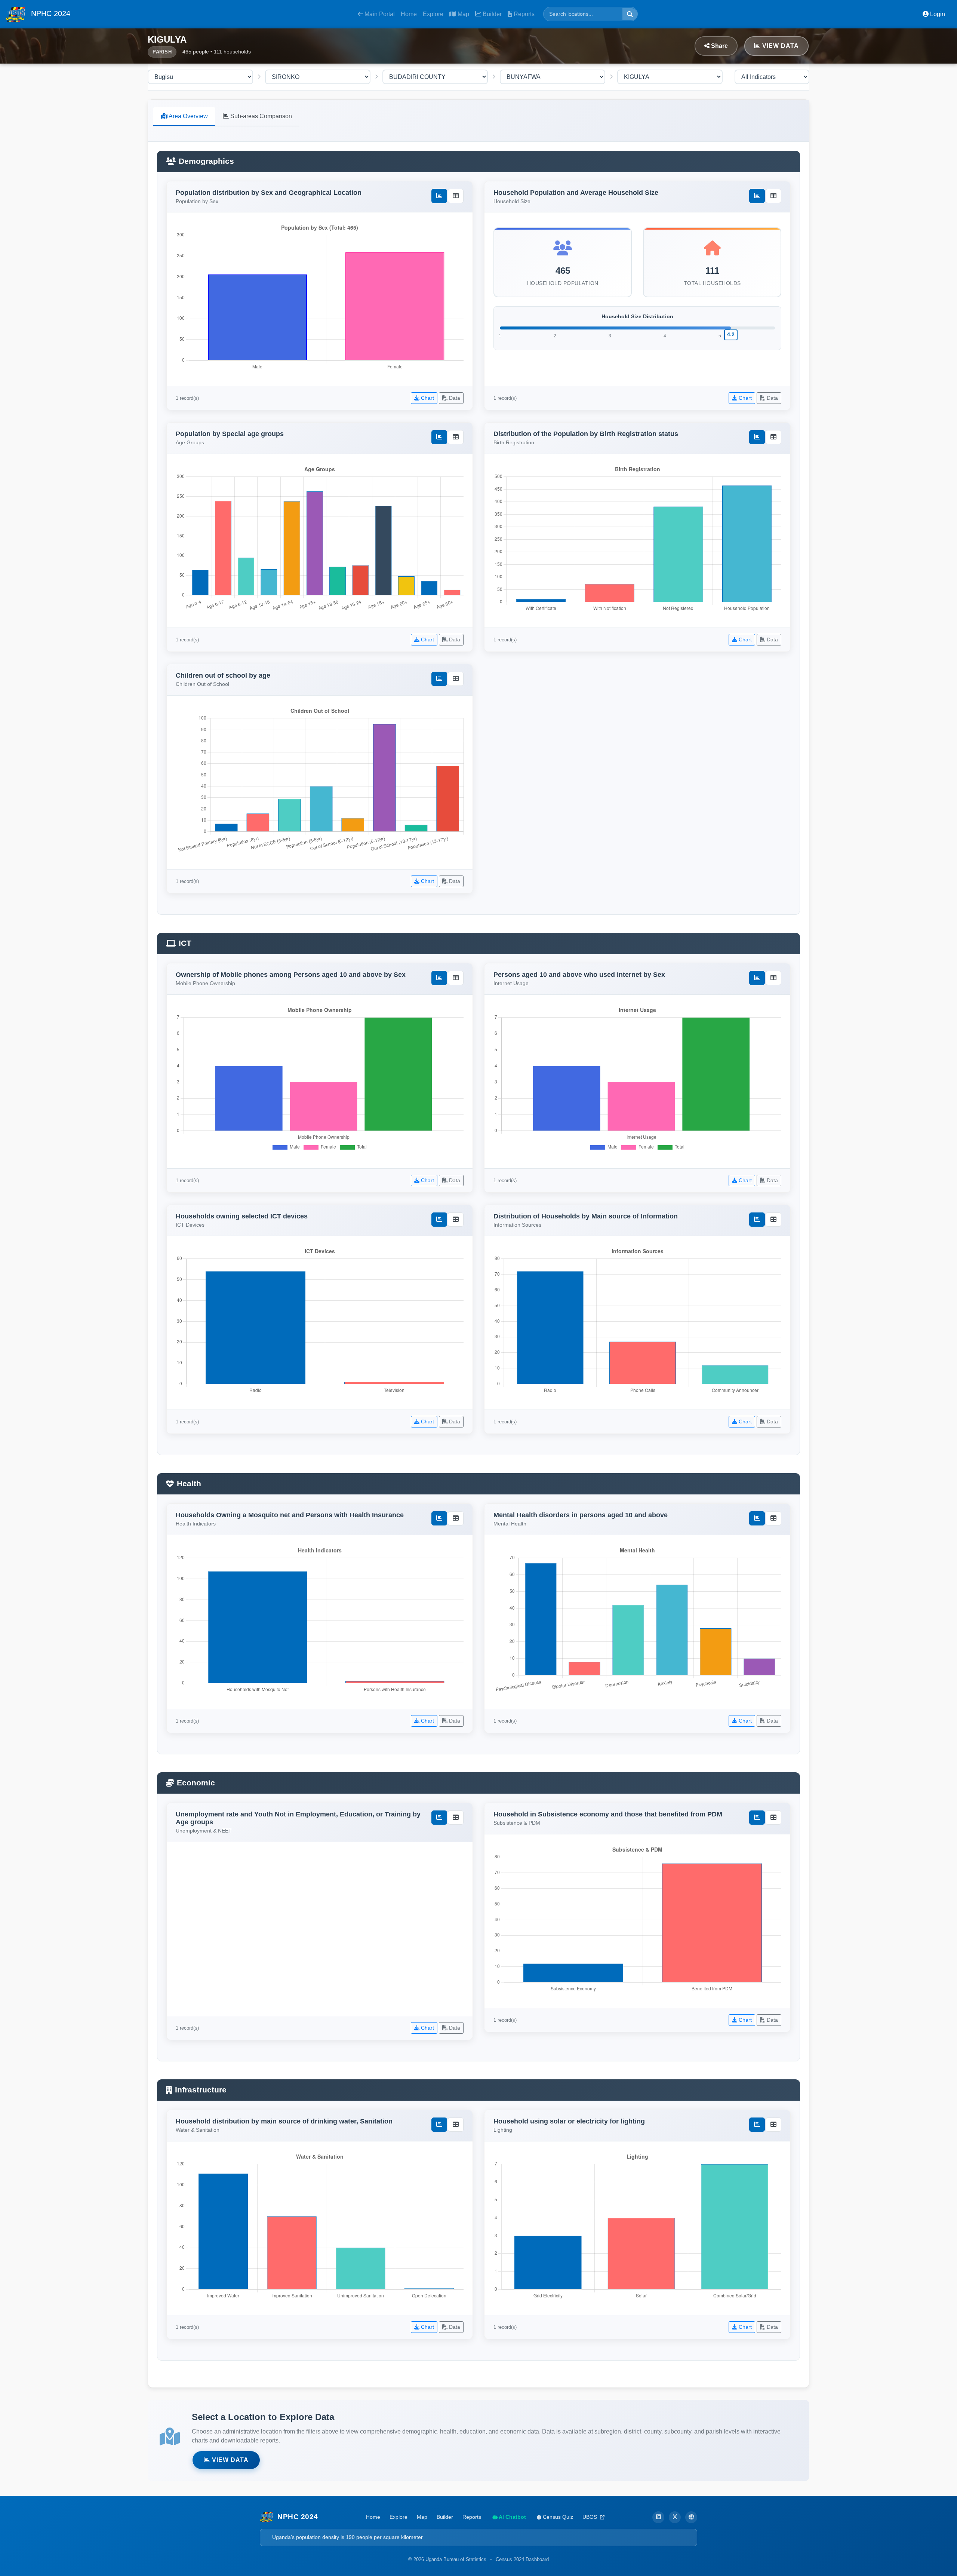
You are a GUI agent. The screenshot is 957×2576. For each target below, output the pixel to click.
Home (409, 14)
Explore (433, 14)
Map (463, 14)
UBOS (590, 2517)
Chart (427, 398)
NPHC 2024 (50, 13)
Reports (523, 14)
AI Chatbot (512, 2517)
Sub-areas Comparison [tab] (260, 116)
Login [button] (937, 14)
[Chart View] (439, 196)
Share (719, 46)
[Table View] (456, 196)
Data (454, 398)
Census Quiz (557, 2517)
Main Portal (379, 14)
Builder (491, 14)
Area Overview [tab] (188, 116)
